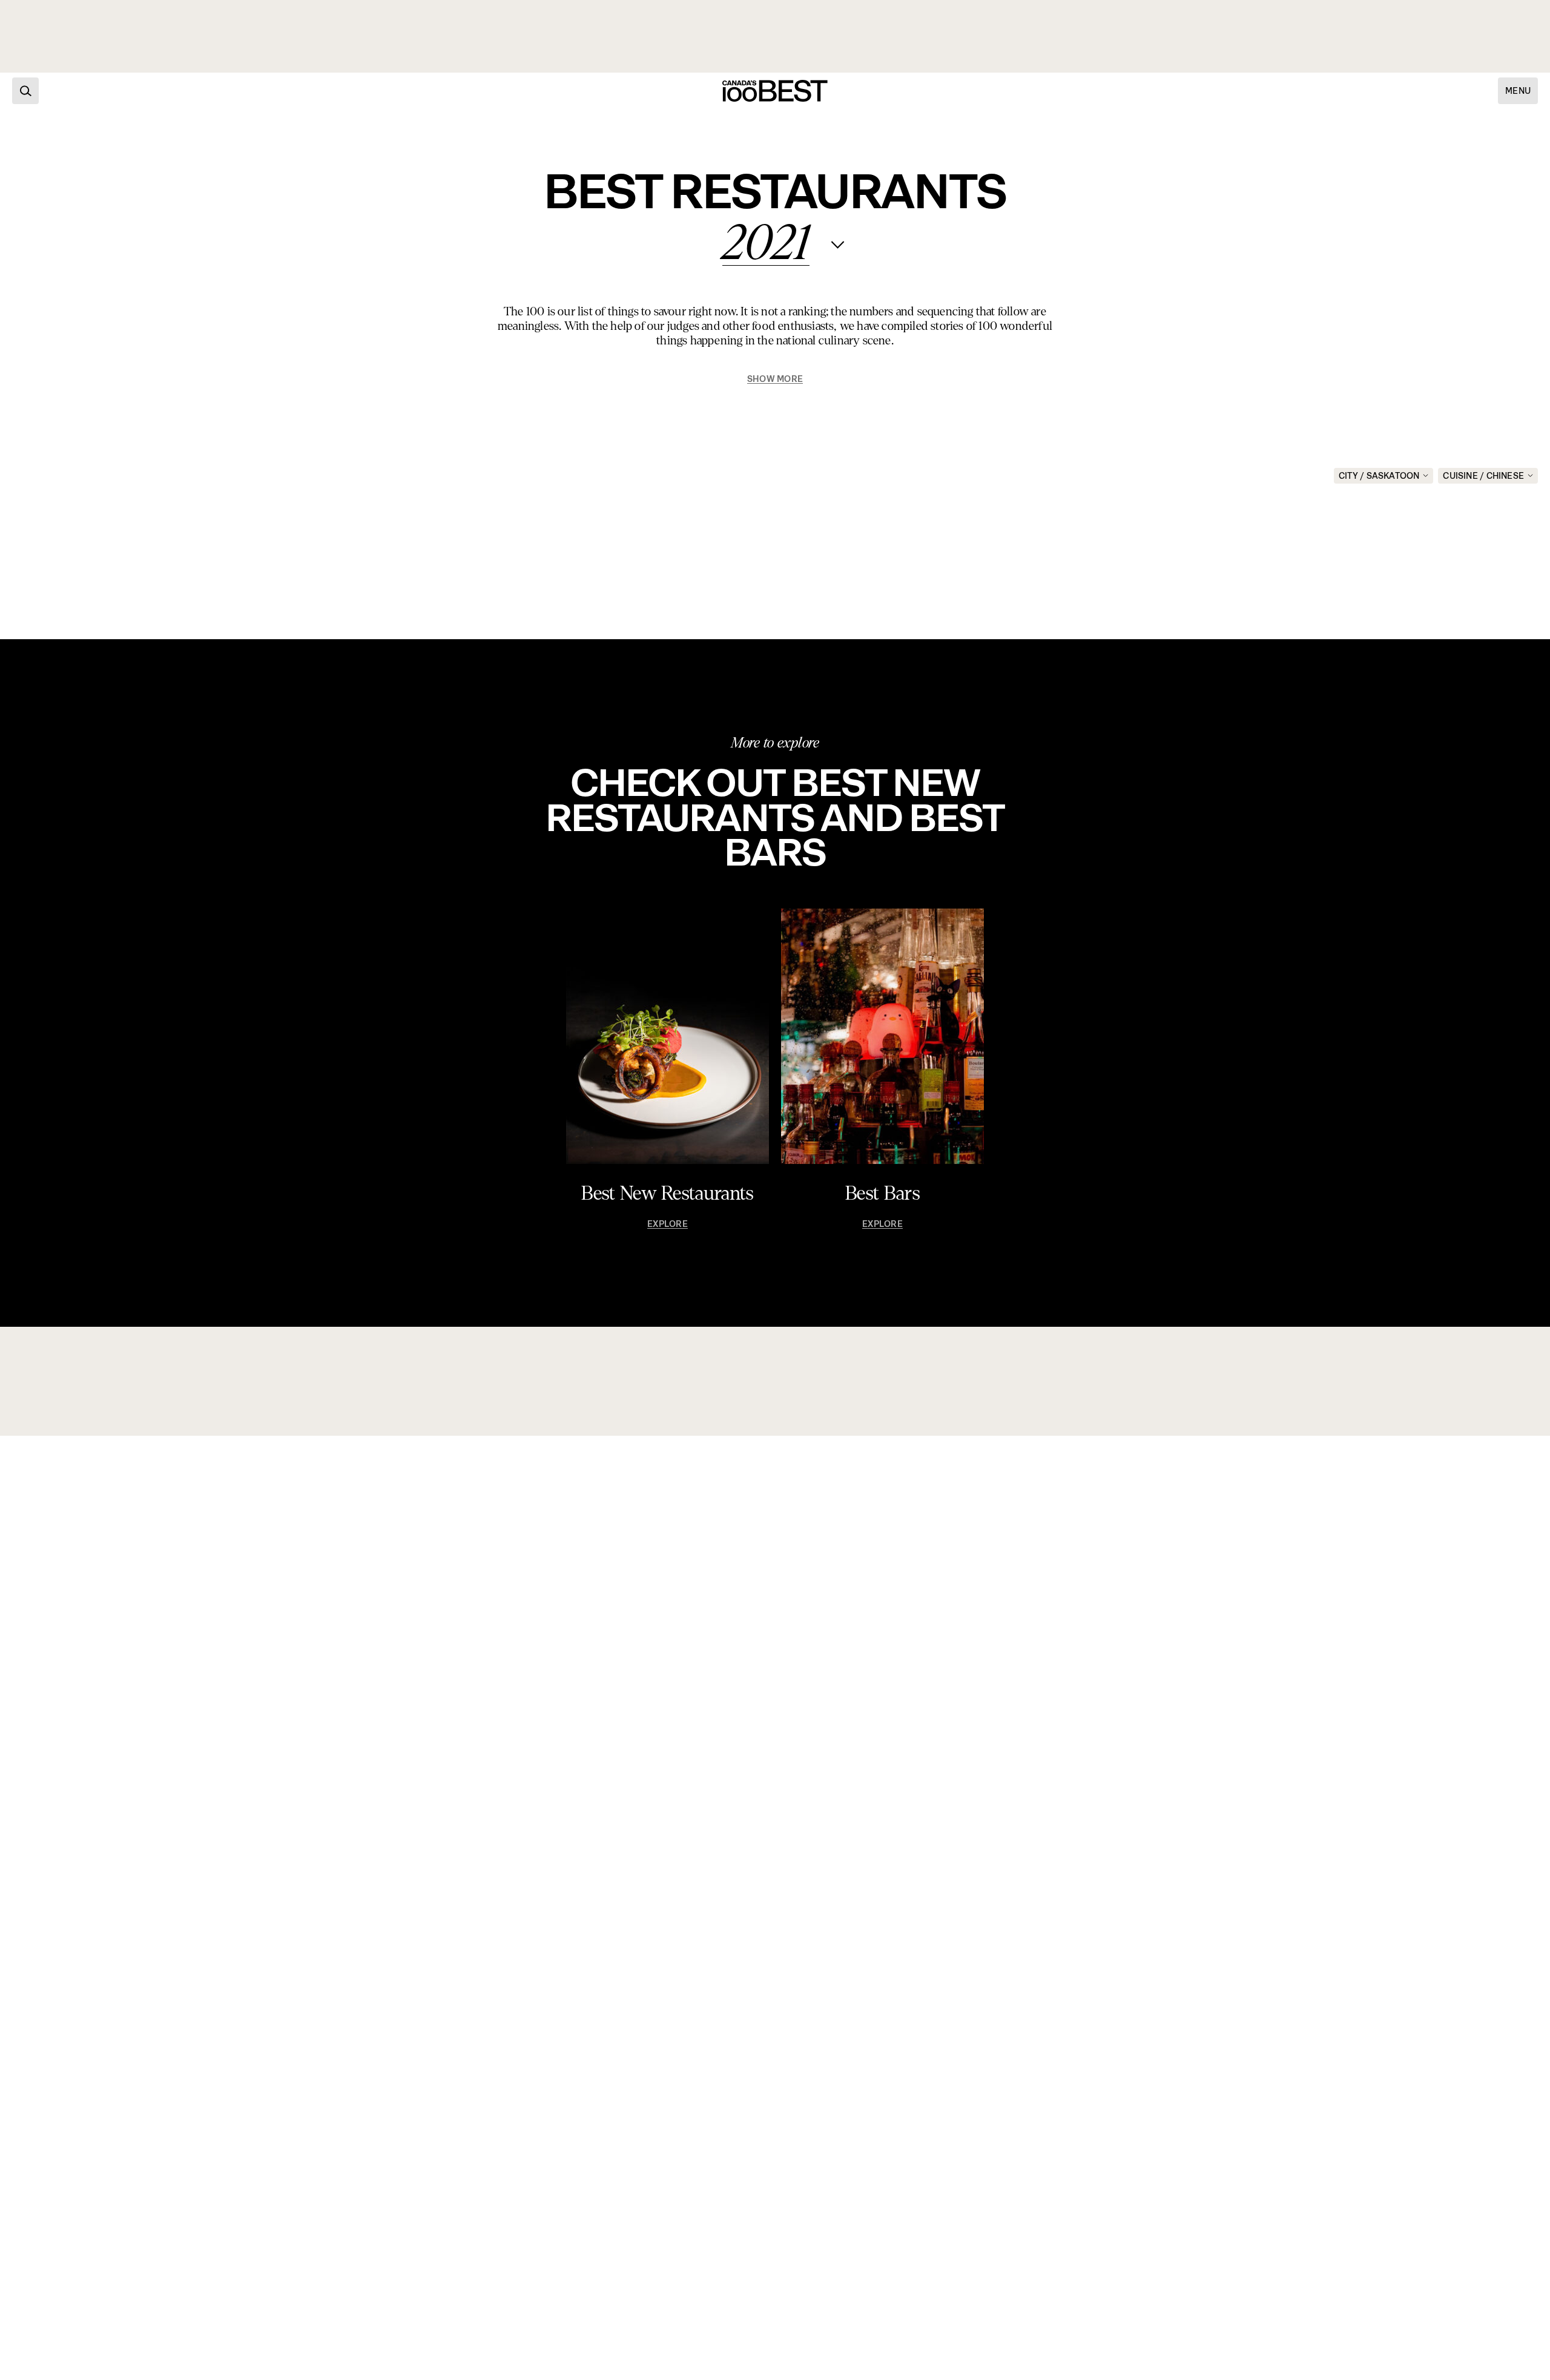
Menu (1518, 91)
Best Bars (882, 1194)
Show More (775, 379)
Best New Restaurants (667, 1194)
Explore (667, 1224)
